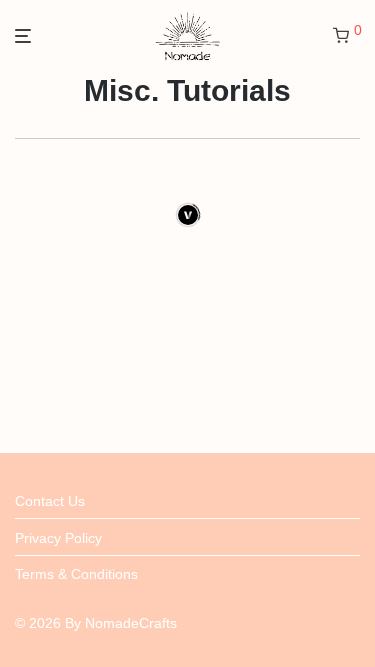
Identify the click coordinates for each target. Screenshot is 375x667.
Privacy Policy (58, 538)
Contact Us (50, 501)
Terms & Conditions (76, 574)
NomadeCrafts (131, 623)
